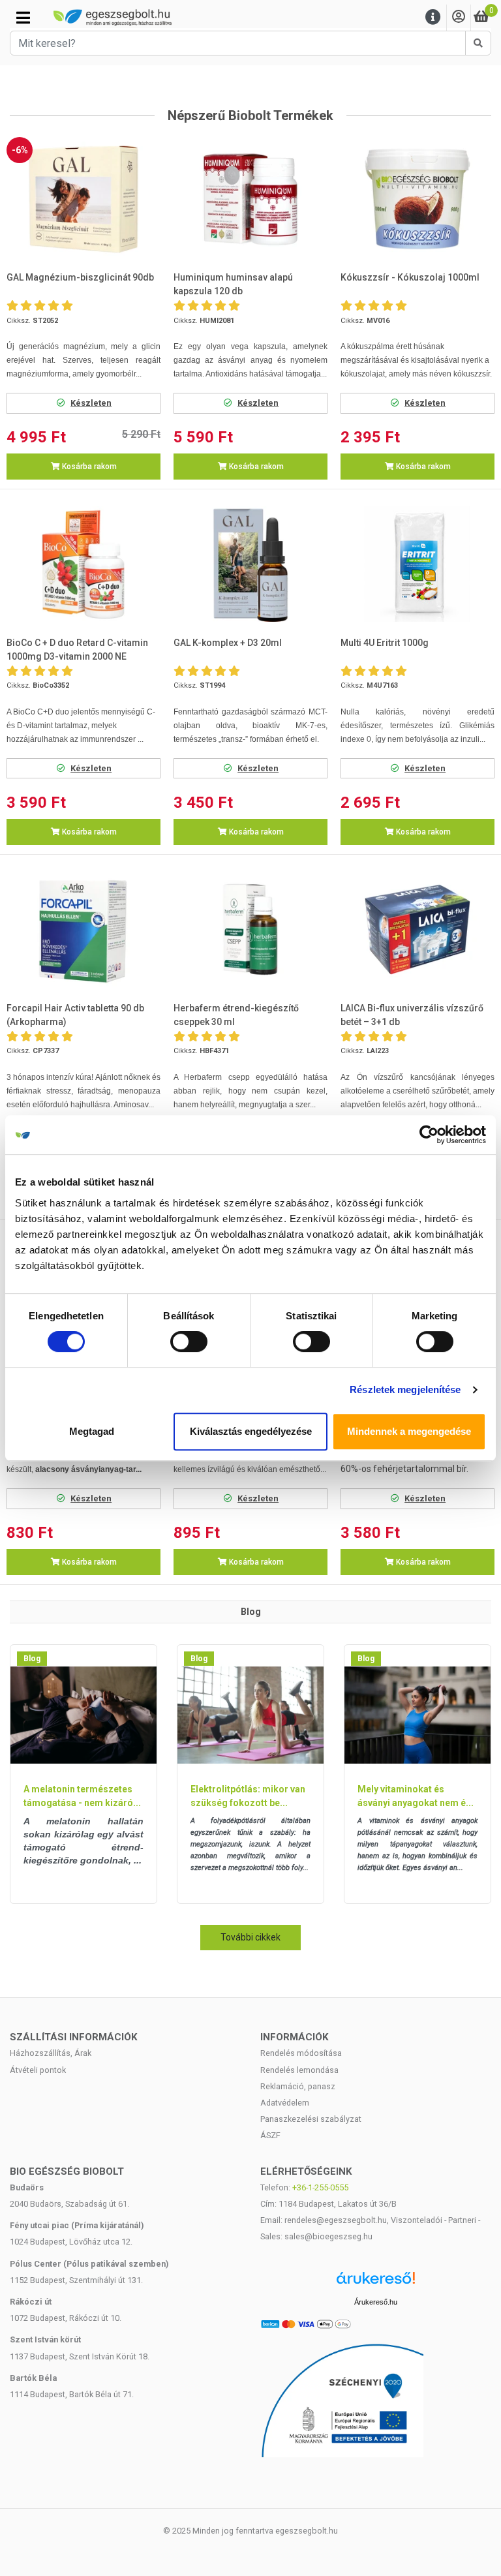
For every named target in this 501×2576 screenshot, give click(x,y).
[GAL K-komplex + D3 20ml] (250, 564)
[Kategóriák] (23, 18)
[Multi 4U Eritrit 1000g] (417, 564)
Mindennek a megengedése (409, 1431)
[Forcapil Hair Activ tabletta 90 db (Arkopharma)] (83, 929)
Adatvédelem (285, 2103)
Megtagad (92, 1431)
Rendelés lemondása (299, 2070)
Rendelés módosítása (301, 2053)
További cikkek (250, 1937)
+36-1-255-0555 (320, 2187)
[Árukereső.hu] (376, 2283)
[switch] (189, 1342)
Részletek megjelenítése (405, 1389)
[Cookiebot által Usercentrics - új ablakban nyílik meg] (429, 1135)
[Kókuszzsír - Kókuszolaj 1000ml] (417, 199)
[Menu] (433, 17)
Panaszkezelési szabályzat (311, 2119)
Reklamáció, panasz (298, 2086)
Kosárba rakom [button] (88, 467)
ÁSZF (270, 2135)
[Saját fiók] (459, 17)
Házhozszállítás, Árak (51, 2053)
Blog (32, 1659)
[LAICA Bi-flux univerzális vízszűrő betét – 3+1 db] (417, 929)
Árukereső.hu (376, 2302)
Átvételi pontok (38, 2070)
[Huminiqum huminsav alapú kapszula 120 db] (250, 199)
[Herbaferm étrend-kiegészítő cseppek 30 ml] (250, 929)
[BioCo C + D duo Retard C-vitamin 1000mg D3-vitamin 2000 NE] (83, 564)
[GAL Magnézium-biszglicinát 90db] (83, 199)
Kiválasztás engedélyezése (251, 1431)
